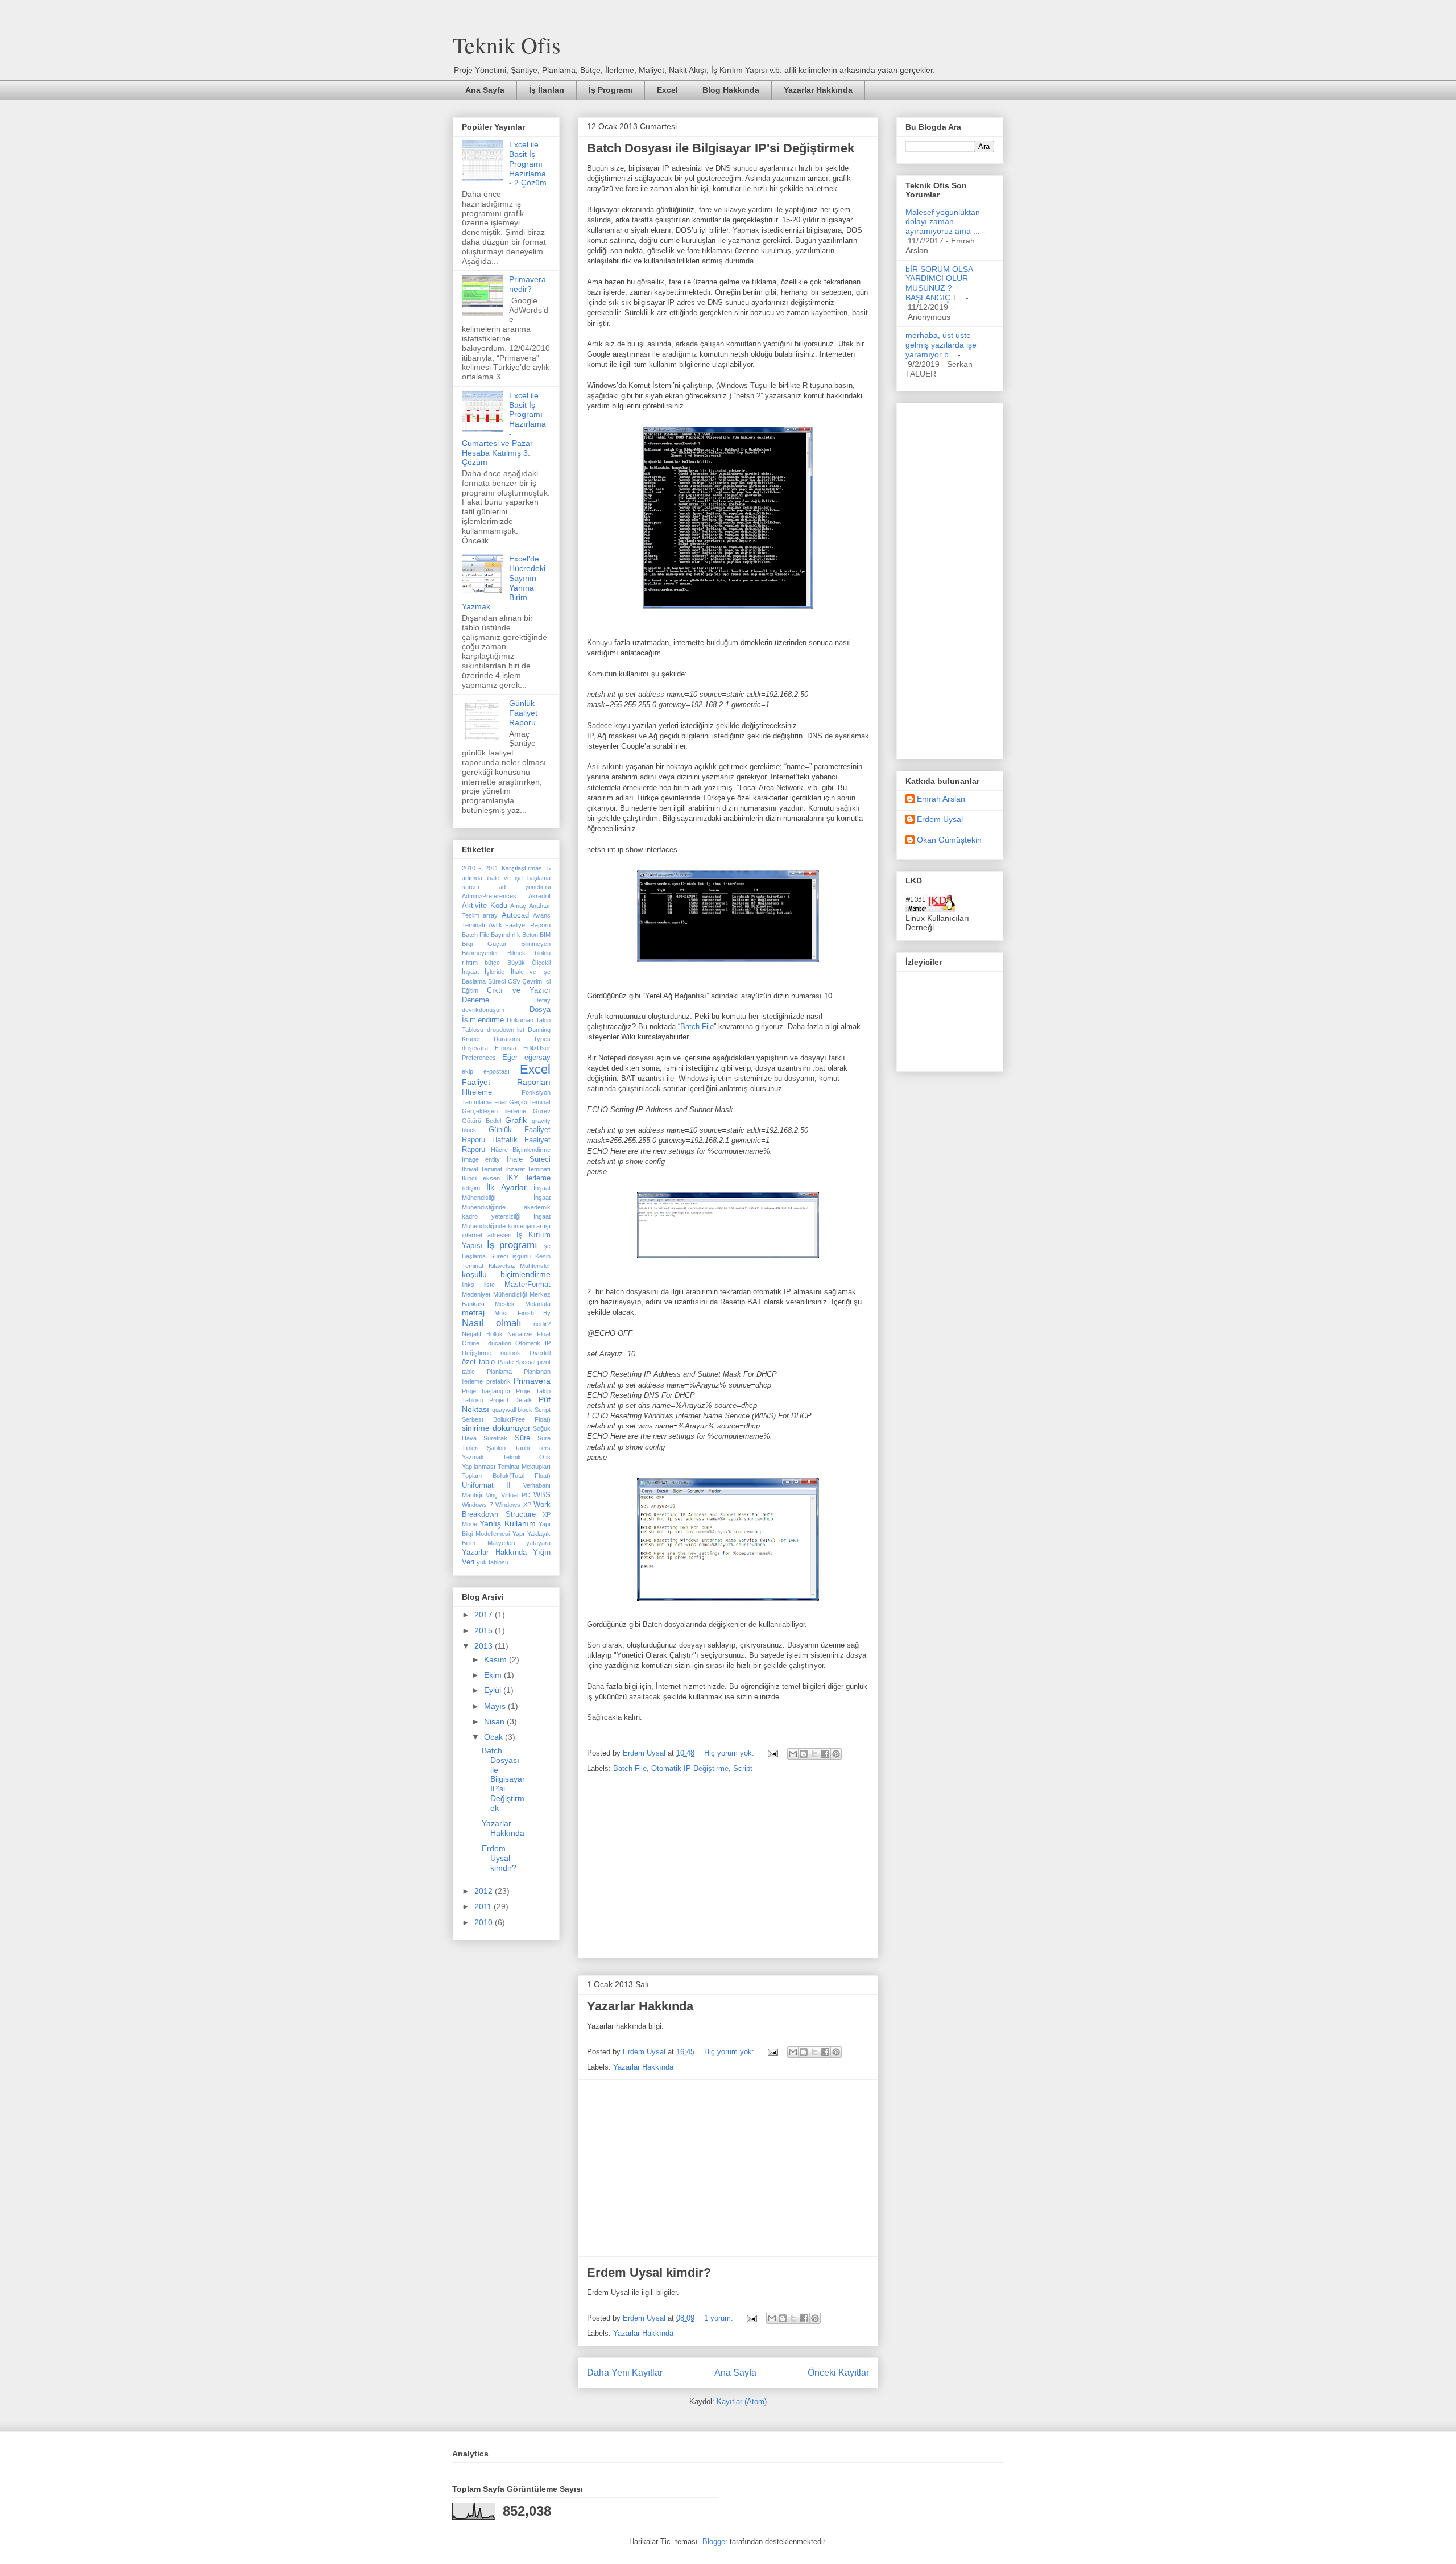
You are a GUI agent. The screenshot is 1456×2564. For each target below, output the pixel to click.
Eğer (510, 1058)
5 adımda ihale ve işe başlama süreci (506, 878)
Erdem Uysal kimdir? (649, 2272)
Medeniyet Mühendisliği (494, 1294)
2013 (485, 1646)
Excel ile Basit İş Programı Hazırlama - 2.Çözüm (528, 164)
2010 (485, 1922)
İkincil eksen (481, 1178)
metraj (473, 1312)
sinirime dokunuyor (496, 1428)
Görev (542, 1111)
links (468, 1285)
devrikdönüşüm (483, 1010)
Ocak (495, 1737)
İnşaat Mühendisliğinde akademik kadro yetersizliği (506, 1207)
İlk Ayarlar (506, 1187)
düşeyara (475, 1048)
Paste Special (517, 1362)
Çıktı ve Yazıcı (519, 990)
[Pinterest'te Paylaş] (836, 1754)
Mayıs (496, 1706)
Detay (542, 1000)
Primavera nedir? (528, 284)
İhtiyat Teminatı (483, 1169)
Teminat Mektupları (524, 1467)
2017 (485, 1615)
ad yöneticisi (525, 887)
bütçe (492, 963)
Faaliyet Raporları (506, 1082)
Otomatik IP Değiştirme (690, 1768)
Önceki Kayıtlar (838, 2373)
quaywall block (512, 1410)
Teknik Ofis (507, 45)
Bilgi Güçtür (484, 944)
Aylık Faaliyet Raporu (520, 925)
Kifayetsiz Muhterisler (520, 1266)
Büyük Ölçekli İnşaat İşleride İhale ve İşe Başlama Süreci (506, 972)
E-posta (506, 1048)
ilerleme (538, 1178)
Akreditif (539, 896)
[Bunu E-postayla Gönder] (793, 1754)
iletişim (471, 1188)
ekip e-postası (486, 1071)
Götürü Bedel (481, 1121)
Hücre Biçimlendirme (521, 1150)
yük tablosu (493, 1562)
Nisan (495, 1721)
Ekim (494, 1675)
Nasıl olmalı (492, 1323)
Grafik (516, 1120)
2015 (485, 1630)
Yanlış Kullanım (507, 1523)
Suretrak (495, 1438)
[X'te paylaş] (814, 1754)
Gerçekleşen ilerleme (494, 1111)
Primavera (532, 1381)
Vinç (492, 1495)
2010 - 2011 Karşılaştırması (503, 868)
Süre (522, 1438)
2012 (485, 1891)
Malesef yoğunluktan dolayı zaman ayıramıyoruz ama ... (943, 222)
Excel (667, 90)
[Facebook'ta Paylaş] (825, 1754)
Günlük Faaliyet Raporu (523, 713)
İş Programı (611, 90)
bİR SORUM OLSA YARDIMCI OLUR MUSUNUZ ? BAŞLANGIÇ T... (939, 283)
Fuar (501, 1102)
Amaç (518, 906)
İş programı (512, 1245)
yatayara (538, 1543)
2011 (484, 1906)
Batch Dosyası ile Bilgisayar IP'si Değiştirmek (721, 148)
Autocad (515, 915)
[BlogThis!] (804, 1754)
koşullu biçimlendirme (506, 1274)
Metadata (538, 1304)
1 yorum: (720, 2318)
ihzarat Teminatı (528, 1169)
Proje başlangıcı (486, 1391)
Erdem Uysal (940, 819)
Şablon (496, 1448)
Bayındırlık (506, 935)
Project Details (511, 1400)
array (490, 915)
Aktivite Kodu (485, 906)
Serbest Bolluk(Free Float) (506, 1419)
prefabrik (499, 1381)
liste (489, 1285)
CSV (514, 981)
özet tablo (478, 1362)
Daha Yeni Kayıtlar (625, 2373)
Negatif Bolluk (482, 1334)
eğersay (537, 1058)
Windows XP (513, 1505)
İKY (512, 1178)
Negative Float (529, 1334)
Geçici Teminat (530, 1102)
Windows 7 (477, 1505)
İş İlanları (547, 90)
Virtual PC (516, 1495)
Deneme (475, 1000)
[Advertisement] (728, 1869)
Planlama (499, 1372)
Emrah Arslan (941, 799)
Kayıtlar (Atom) (742, 2402)
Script (743, 1768)
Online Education (487, 1343)
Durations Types (522, 1039)
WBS (542, 1495)
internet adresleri (487, 1235)
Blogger (715, 2542)
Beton (530, 935)
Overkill (540, 1353)
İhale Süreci (529, 1159)
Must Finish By (522, 1313)
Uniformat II (486, 1485)
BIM (545, 935)
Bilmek (516, 953)
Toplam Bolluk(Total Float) (506, 1476)
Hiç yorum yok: (730, 1753)
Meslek (505, 1304)
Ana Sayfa (485, 90)
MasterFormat (528, 1285)
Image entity (481, 1159)
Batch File (697, 1027)
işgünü (522, 1256)
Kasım (497, 1659)
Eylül (494, 1690)
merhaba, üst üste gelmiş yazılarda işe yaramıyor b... (941, 345)
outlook (510, 1353)
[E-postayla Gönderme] (772, 1753)
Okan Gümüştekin (949, 840)
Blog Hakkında (731, 90)
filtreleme (477, 1092)
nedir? (542, 1324)
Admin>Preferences (489, 896)
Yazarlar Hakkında (818, 90)
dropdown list (506, 1030)
